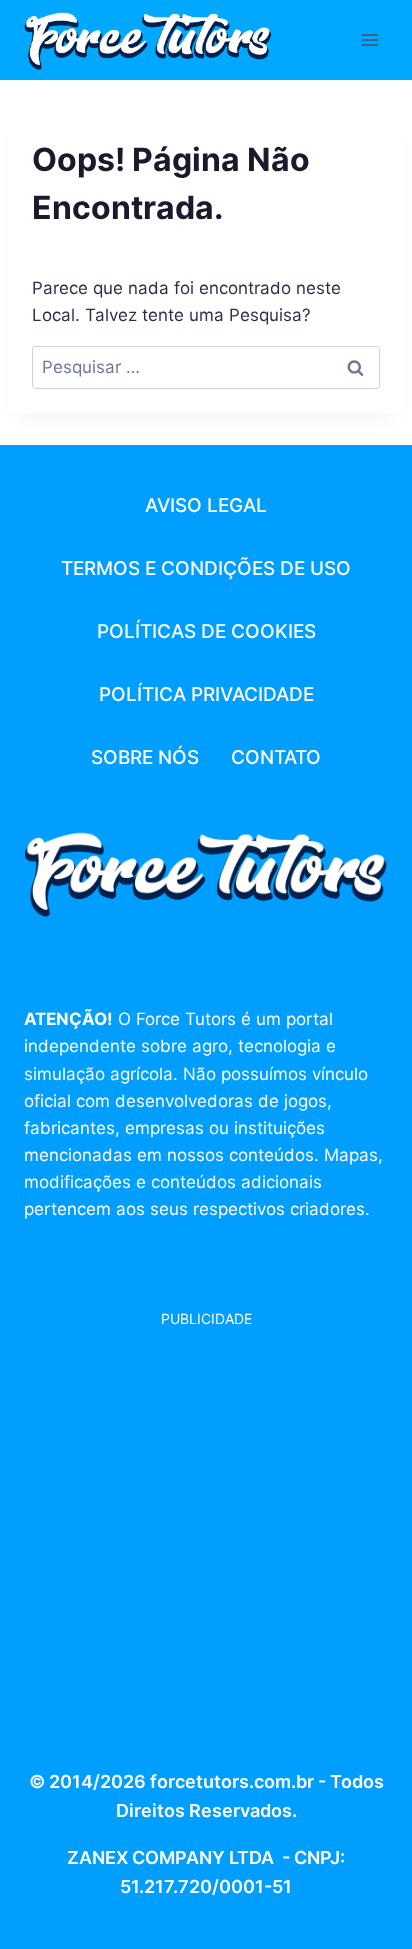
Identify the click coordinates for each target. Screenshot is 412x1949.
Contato (276, 757)
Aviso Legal (206, 505)
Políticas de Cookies (206, 631)
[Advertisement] (206, 1536)
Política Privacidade (206, 694)
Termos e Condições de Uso (206, 568)
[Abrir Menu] (369, 39)
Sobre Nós (145, 757)
